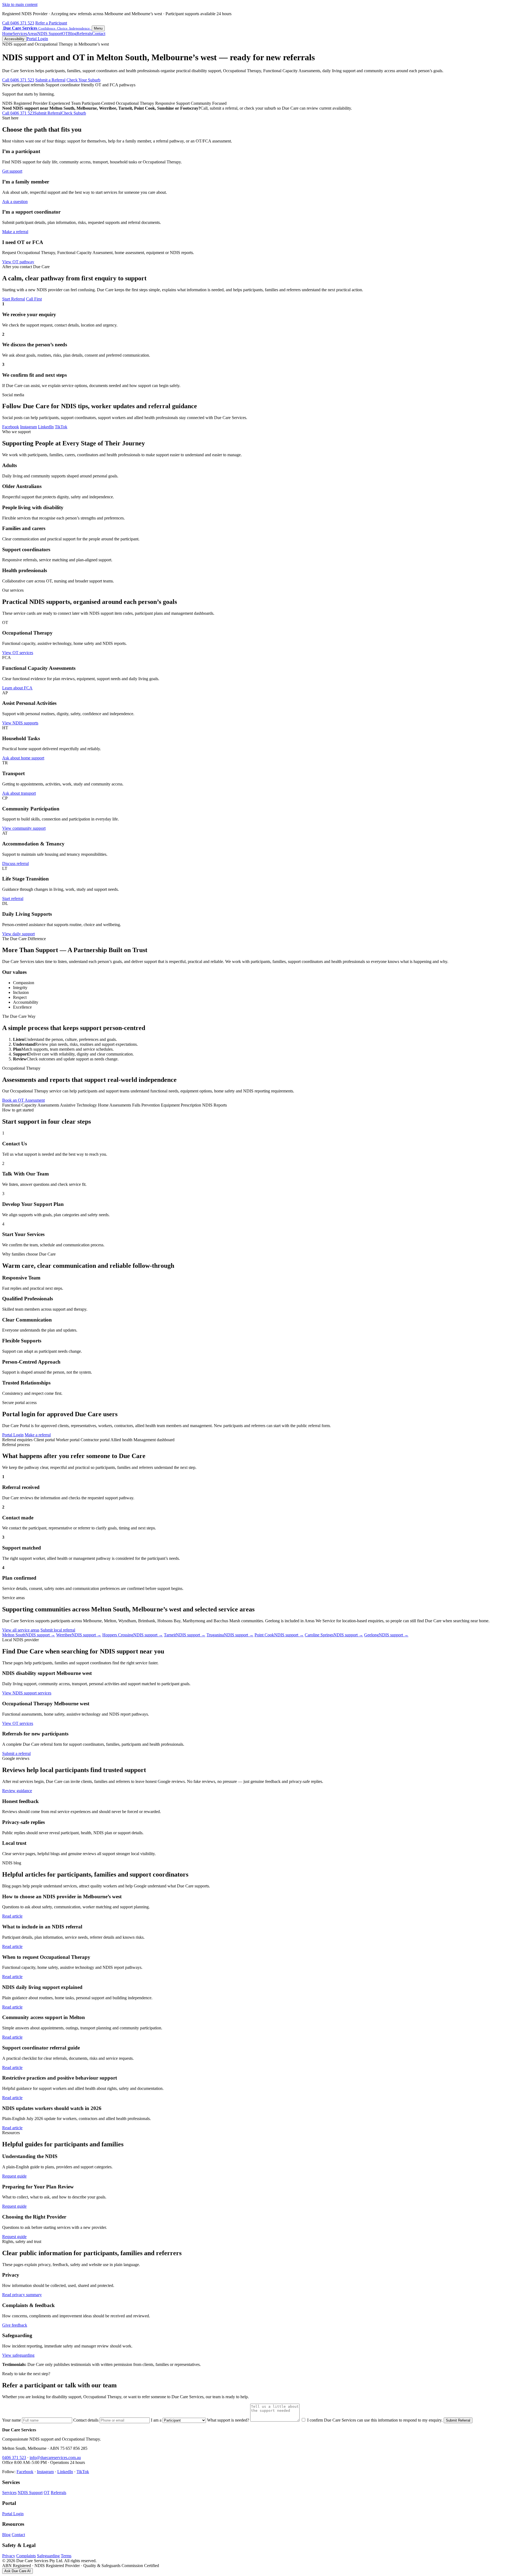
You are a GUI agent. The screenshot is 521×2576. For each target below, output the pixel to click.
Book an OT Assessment (23, 1100)
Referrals (84, 34)
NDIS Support (50, 34)
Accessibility (14, 39)
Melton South (29, 1635)
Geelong (386, 1635)
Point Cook (279, 1635)
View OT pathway (18, 262)
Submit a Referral (50, 80)
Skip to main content (20, 4)
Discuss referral (15, 864)
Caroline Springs (334, 1635)
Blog (72, 34)
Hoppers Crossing (133, 1635)
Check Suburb (74, 113)
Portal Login (37, 39)
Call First (34, 299)
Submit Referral (48, 113)
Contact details (86, 2420)
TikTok (61, 427)
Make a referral (15, 232)
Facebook (11, 427)
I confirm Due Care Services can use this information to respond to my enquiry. (374, 2420)
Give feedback (15, 2325)
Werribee (79, 1635)
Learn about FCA (17, 688)
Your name (12, 2420)
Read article (12, 1916)
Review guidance (17, 1791)
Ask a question (15, 202)
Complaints (26, 2556)
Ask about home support (23, 758)
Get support (12, 171)
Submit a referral (16, 1753)
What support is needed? (229, 2420)
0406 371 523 (14, 2458)
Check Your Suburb (83, 80)
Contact (99, 34)
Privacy (9, 2556)
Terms (66, 2556)
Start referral (13, 899)
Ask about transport (19, 793)
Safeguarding (48, 2556)
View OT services (18, 653)
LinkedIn (46, 427)
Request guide (14, 2176)
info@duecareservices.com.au (55, 2458)
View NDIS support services (27, 1693)
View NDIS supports (20, 723)
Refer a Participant (51, 23)
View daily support (18, 934)
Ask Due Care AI (18, 2571)
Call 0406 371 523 (18, 23)
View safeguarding (18, 2355)
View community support (24, 828)
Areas (32, 34)
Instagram (28, 427)
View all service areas (21, 1630)
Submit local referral (58, 1630)
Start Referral (14, 299)
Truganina (230, 1635)
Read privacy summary (22, 2295)
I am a (157, 2420)
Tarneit (185, 1635)
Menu (98, 28)
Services (20, 34)
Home (7, 34)
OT (65, 34)
